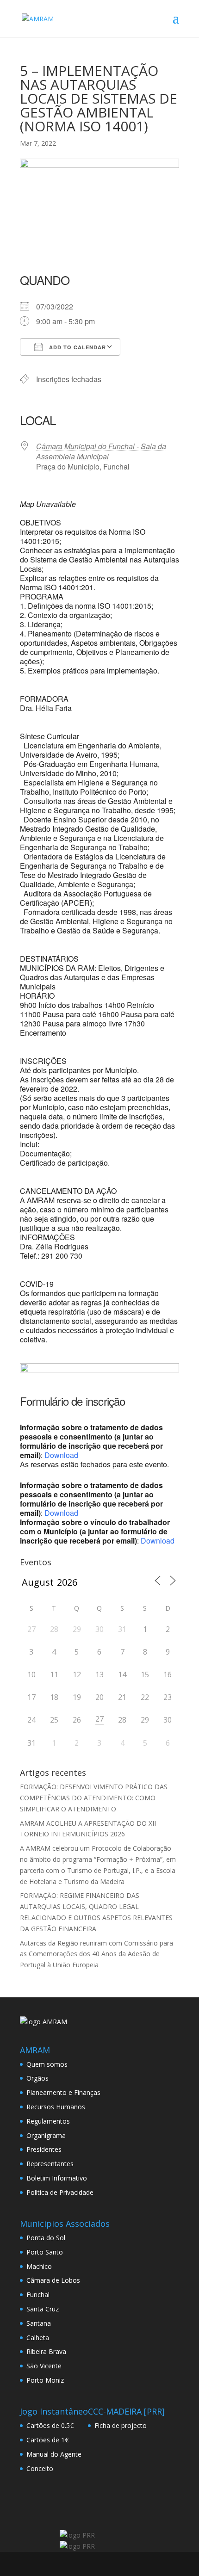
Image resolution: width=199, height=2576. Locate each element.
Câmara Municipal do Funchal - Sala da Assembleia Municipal (101, 451)
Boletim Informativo (57, 2178)
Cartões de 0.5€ (50, 2425)
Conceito (40, 2468)
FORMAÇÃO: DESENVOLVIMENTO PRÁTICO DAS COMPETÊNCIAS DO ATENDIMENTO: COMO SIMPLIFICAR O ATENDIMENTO (94, 1798)
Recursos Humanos (56, 2107)
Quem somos (47, 2064)
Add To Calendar (77, 347)
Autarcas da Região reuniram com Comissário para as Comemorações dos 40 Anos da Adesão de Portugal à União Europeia (96, 1954)
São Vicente (44, 2366)
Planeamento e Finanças (63, 2092)
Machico (39, 2266)
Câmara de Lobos (53, 2280)
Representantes (50, 2164)
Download (61, 1455)
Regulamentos (48, 2121)
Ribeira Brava (46, 2351)
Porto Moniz (45, 2380)
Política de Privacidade (60, 2192)
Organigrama (46, 2135)
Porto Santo (45, 2252)
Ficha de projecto (121, 2425)
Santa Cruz (43, 2309)
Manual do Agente (54, 2454)
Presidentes (44, 2149)
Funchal (38, 2295)
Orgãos (37, 2078)
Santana (39, 2323)
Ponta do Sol (46, 2238)
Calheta (38, 2338)
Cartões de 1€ (47, 2440)
